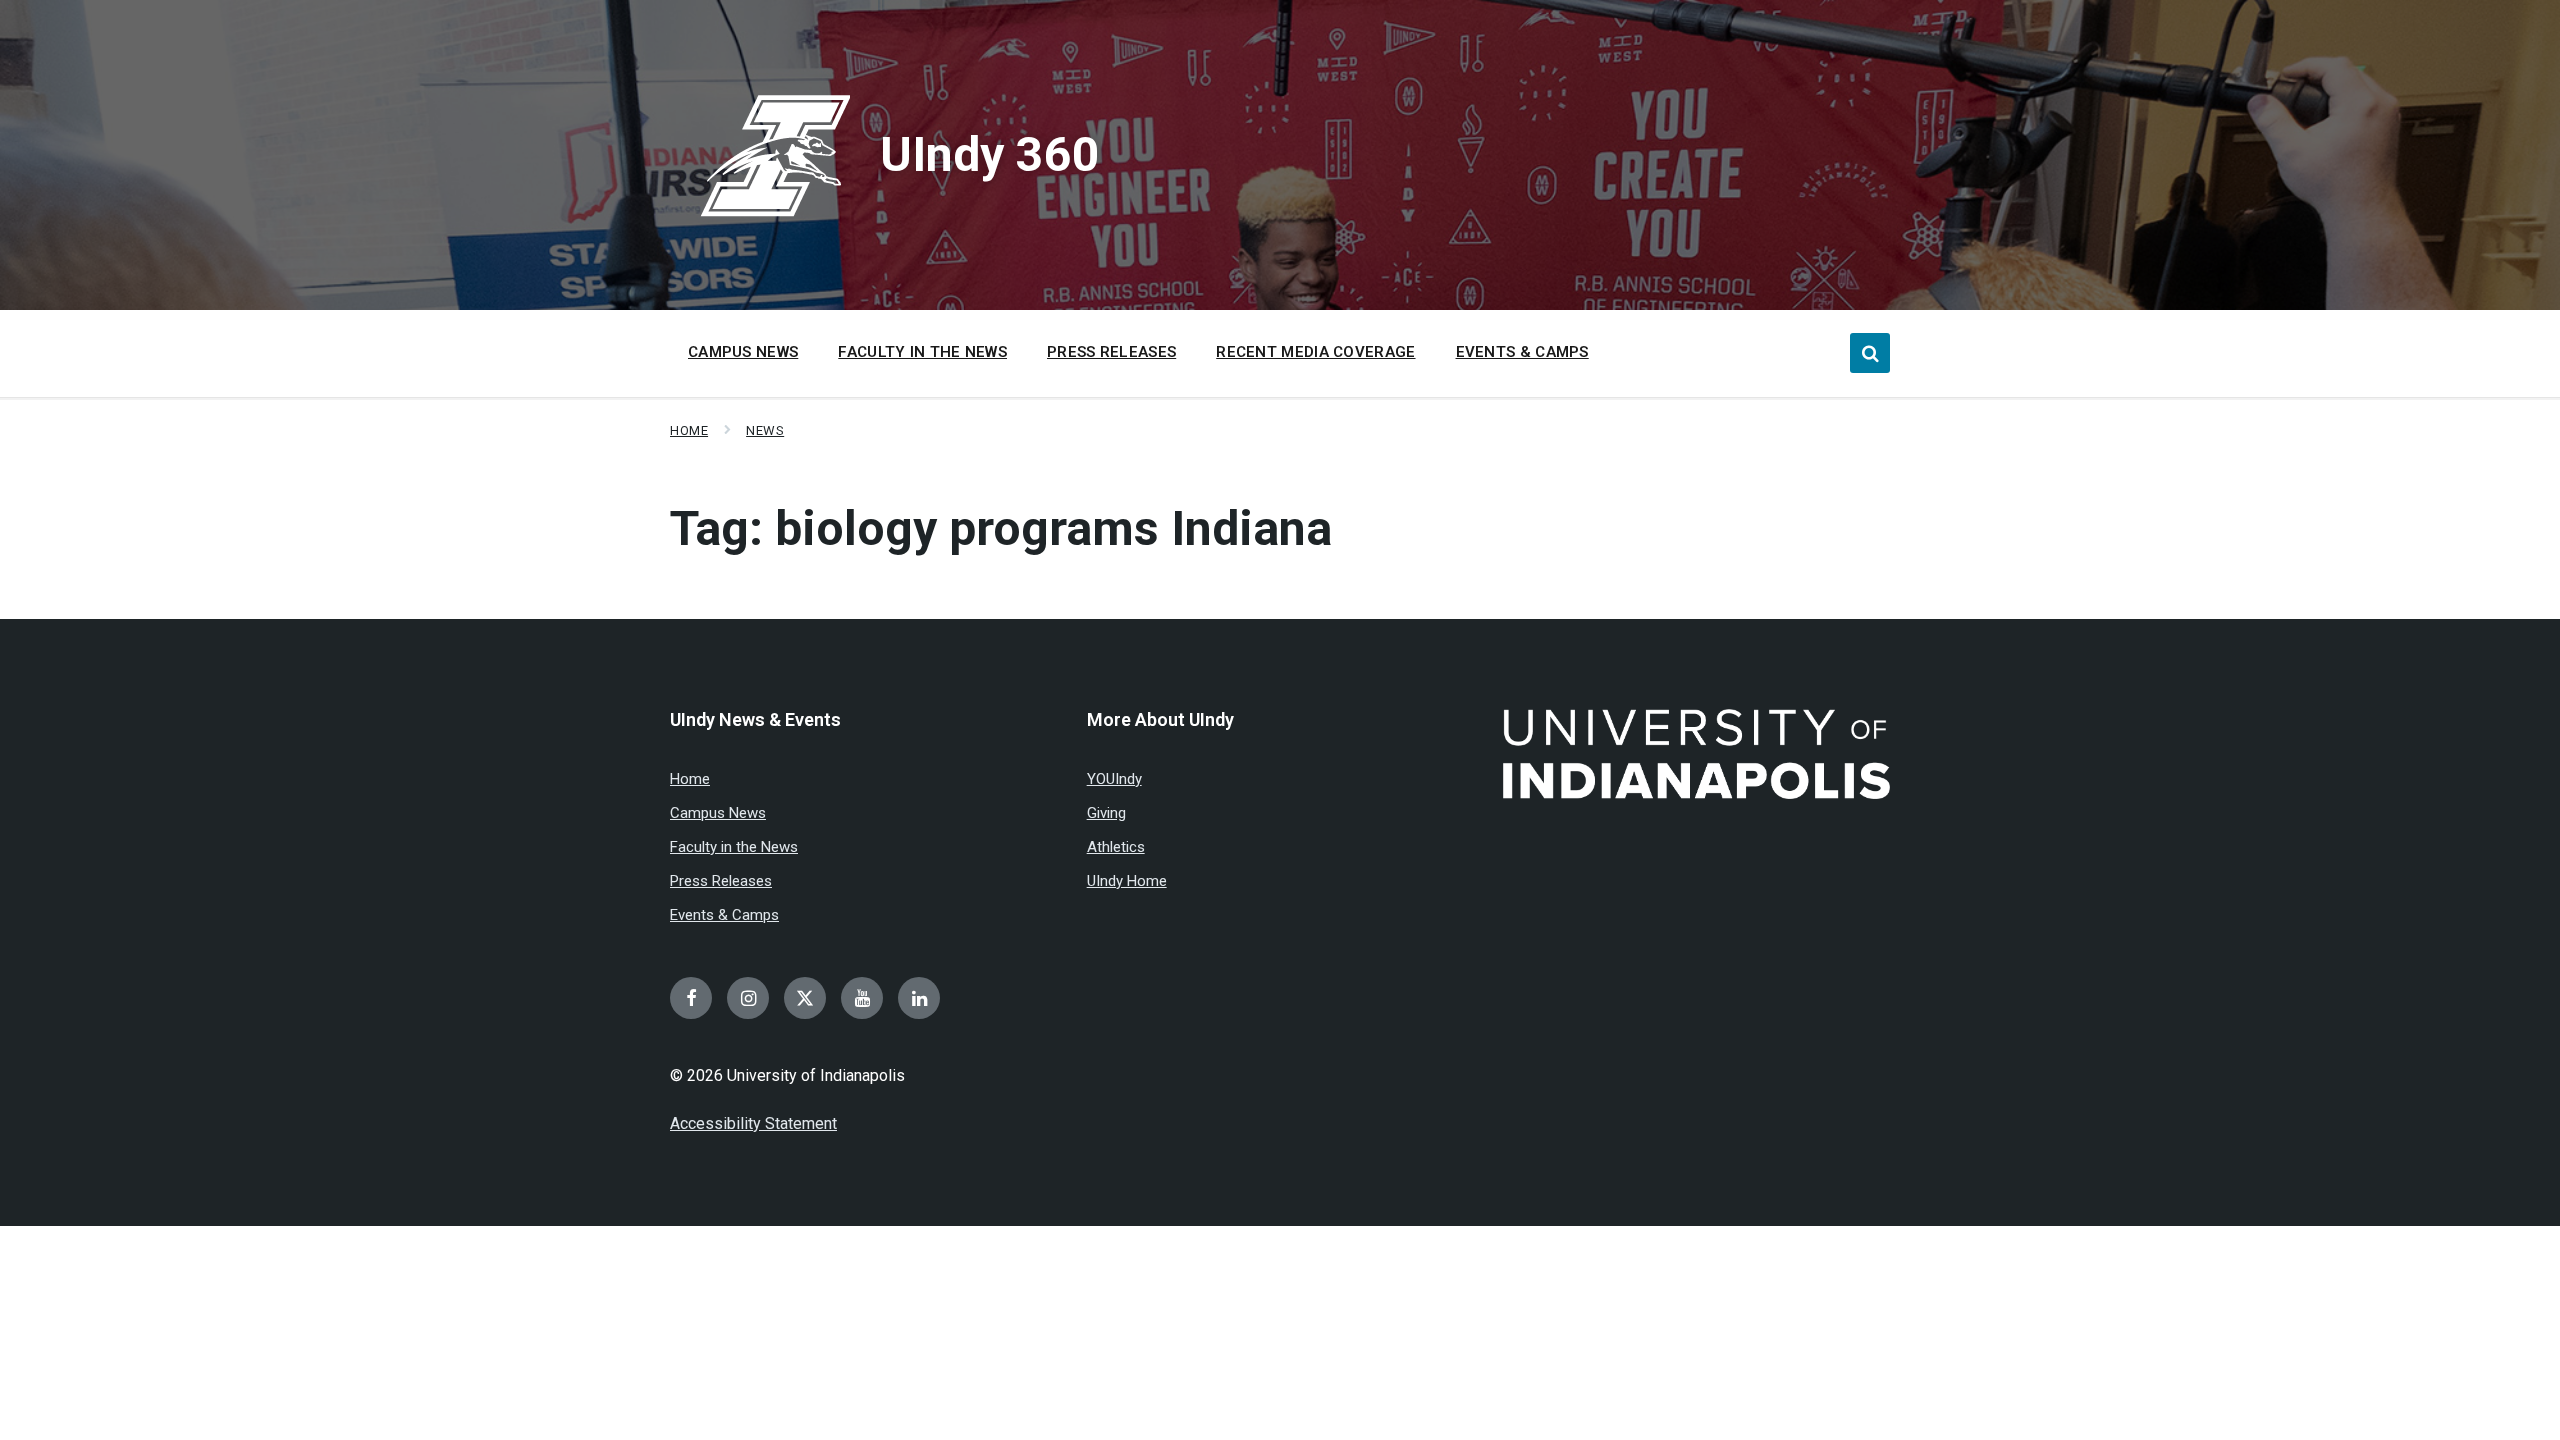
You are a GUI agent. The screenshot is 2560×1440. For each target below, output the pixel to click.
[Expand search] (1870, 353)
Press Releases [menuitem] (1111, 352)
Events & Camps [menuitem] (1522, 352)
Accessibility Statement (753, 1123)
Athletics (1116, 847)
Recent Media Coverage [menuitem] (1315, 352)
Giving (1106, 813)
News (765, 430)
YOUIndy (1114, 779)
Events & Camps (724, 915)
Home (689, 430)
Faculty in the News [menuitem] (922, 352)
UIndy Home (1127, 881)
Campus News (718, 813)
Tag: (1001, 528)
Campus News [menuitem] (743, 352)
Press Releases (721, 881)
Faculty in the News (734, 847)
